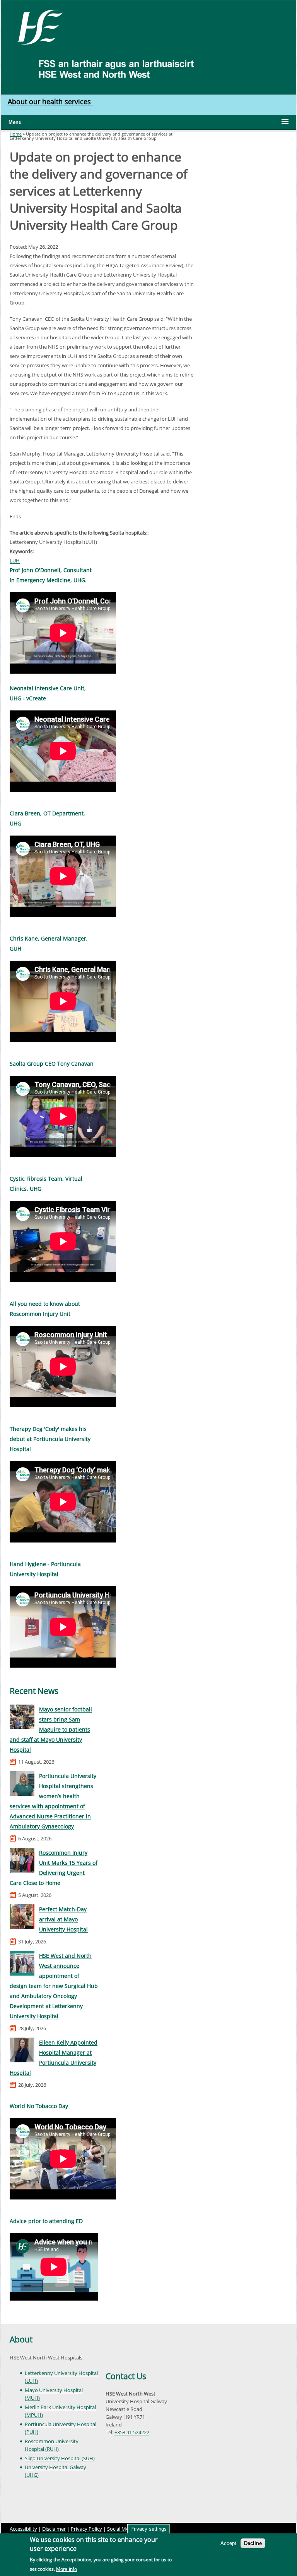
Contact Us (126, 2376)
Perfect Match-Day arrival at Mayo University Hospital (63, 1919)
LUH (15, 561)
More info (67, 2569)
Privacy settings (148, 2529)
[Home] (37, 26)
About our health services (50, 101)
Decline (253, 2543)
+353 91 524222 (132, 2432)
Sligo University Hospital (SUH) (60, 2458)
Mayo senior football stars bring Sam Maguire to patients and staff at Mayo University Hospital (51, 1729)
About (21, 2339)
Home (16, 134)
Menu (15, 122)
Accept (228, 2543)
